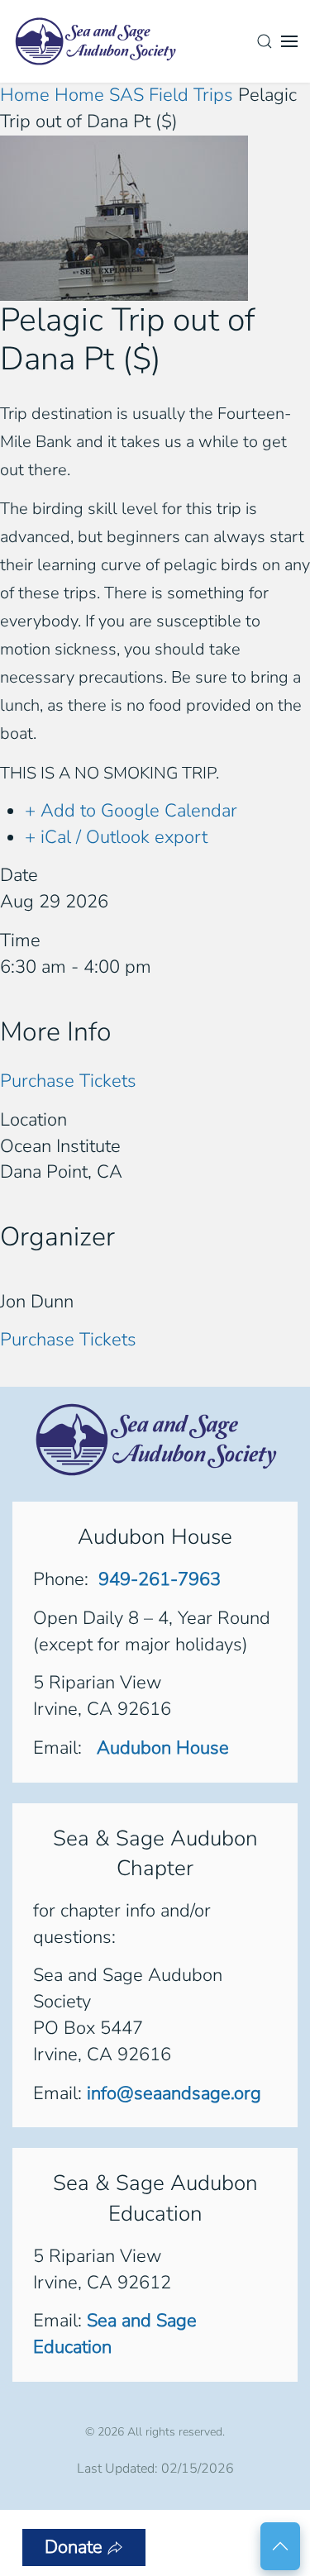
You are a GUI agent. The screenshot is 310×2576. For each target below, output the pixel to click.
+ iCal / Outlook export (116, 837)
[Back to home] (95, 41)
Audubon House (160, 1748)
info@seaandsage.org (174, 2093)
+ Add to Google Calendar (131, 811)
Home (27, 95)
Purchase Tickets (68, 1081)
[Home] (155, 1439)
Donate (74, 2547)
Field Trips (191, 95)
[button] (265, 41)
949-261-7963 (160, 1579)
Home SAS (99, 95)
